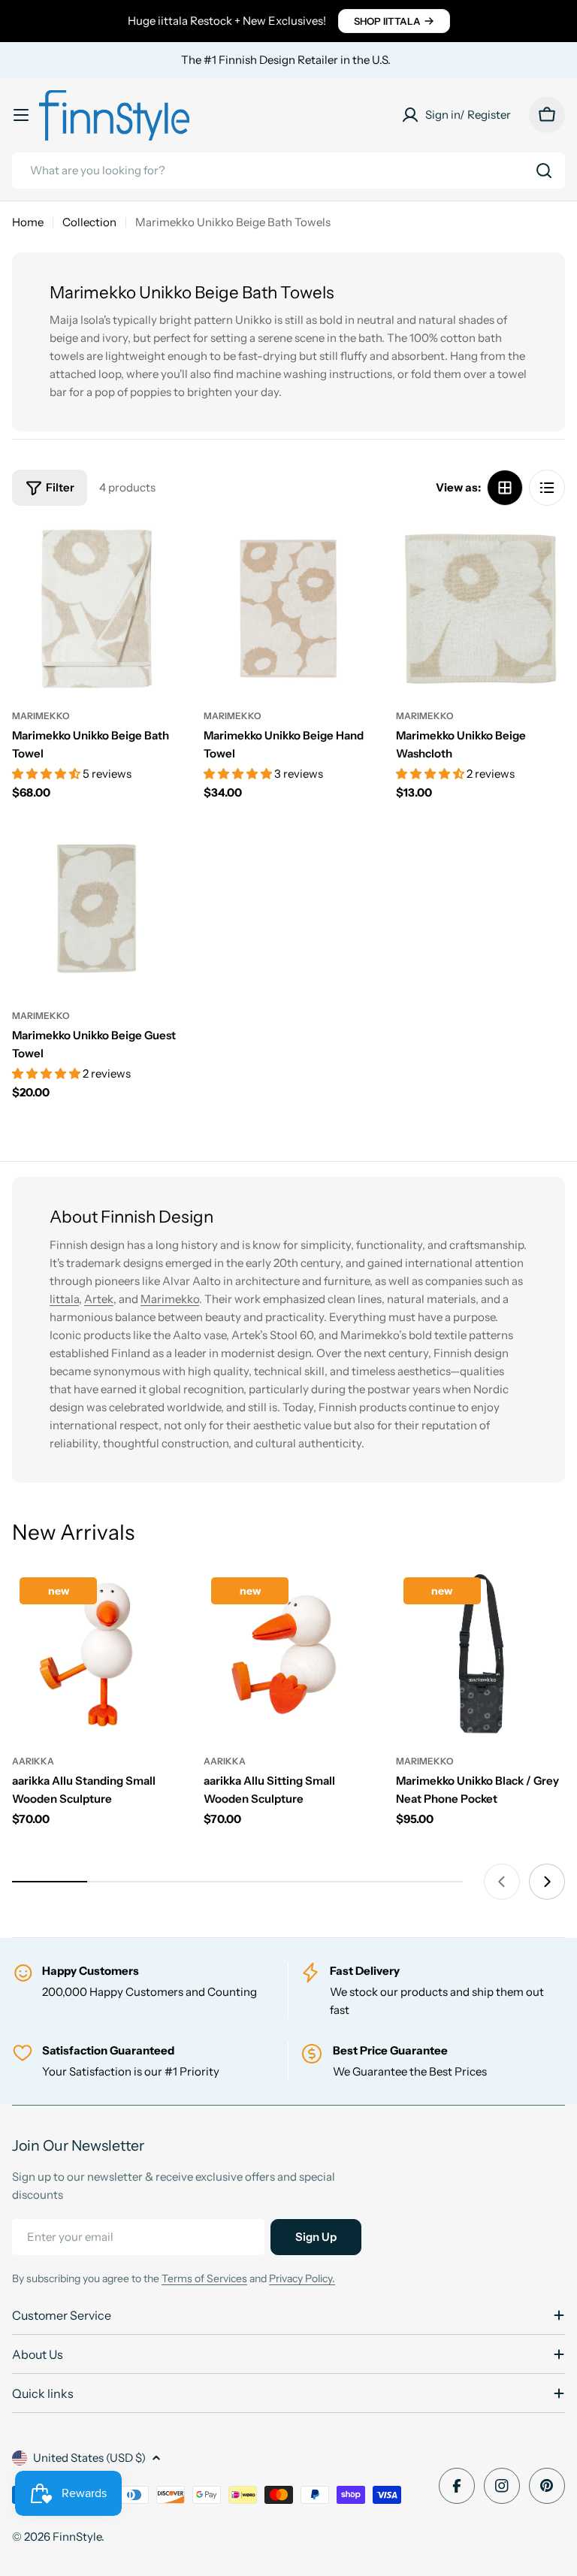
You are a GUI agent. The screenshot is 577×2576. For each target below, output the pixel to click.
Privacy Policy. (302, 2278)
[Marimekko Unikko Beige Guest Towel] (97, 908)
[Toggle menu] (21, 115)
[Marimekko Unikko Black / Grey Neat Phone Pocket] (480, 1654)
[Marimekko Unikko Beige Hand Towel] (288, 608)
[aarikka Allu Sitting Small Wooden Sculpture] (288, 1654)
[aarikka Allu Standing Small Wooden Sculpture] (97, 1654)
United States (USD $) (89, 2458)
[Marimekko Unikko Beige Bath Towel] (97, 608)
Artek (99, 1299)
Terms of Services (204, 2278)
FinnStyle (77, 2537)
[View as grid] (505, 488)
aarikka (33, 1761)
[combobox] (288, 171)
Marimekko (41, 716)
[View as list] (547, 488)
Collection (89, 222)
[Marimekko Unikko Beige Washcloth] (480, 608)
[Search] (544, 171)
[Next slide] (547, 1882)
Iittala (64, 1299)
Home (28, 222)
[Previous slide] (502, 1882)
